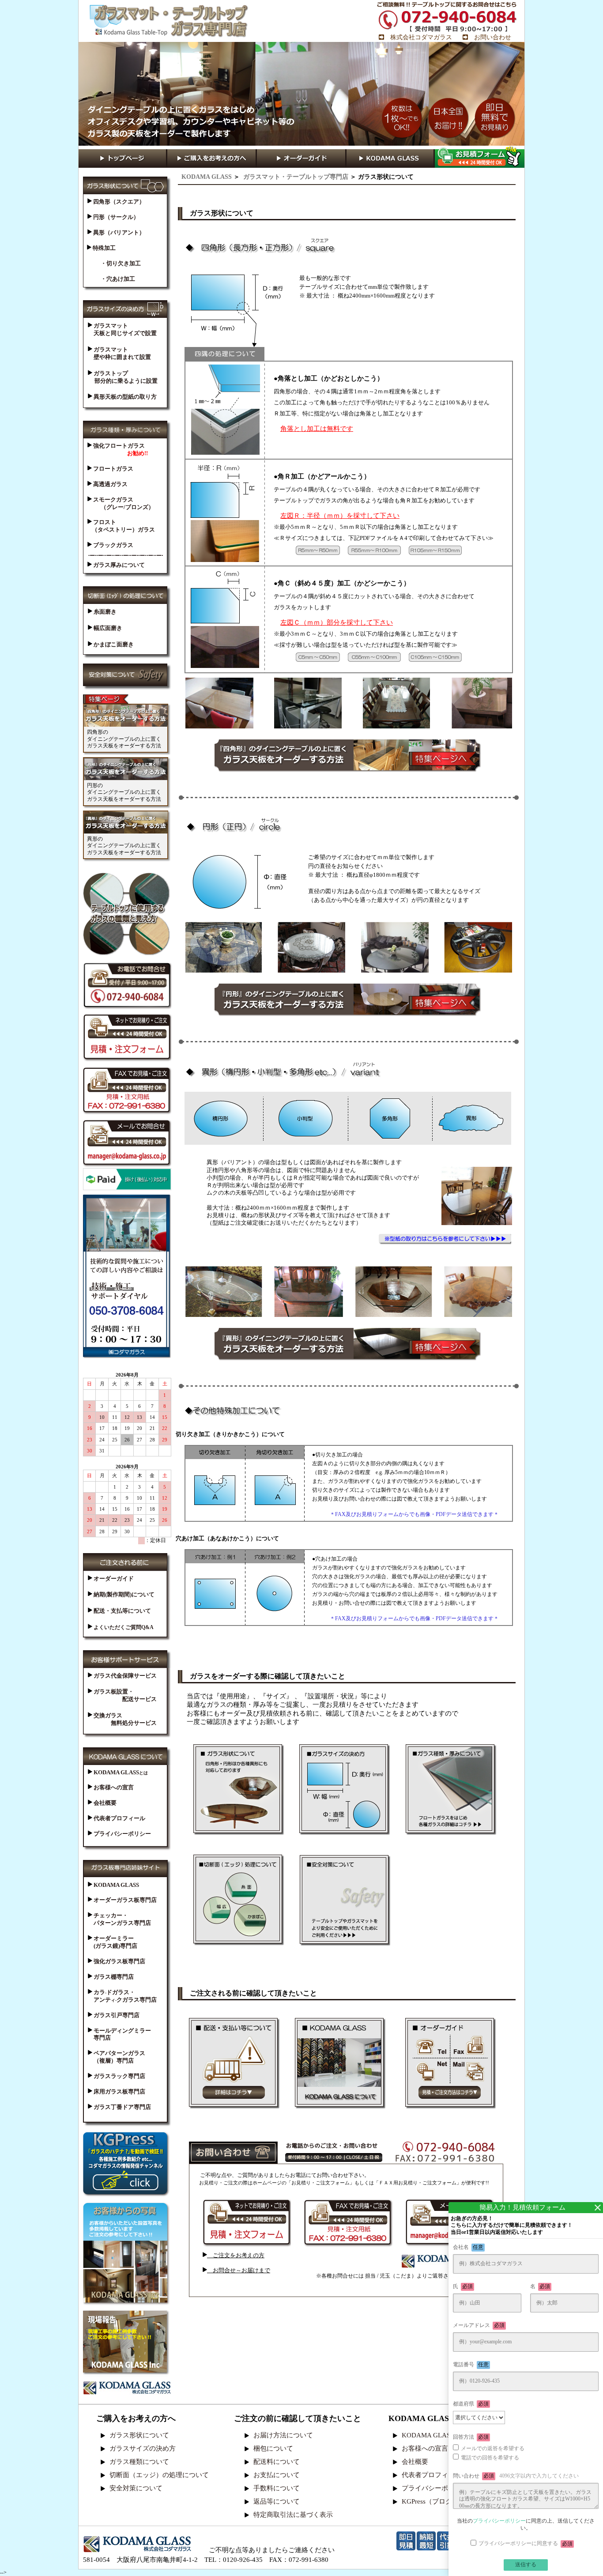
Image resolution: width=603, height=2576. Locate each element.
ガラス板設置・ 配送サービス (122, 1695)
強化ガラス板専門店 (119, 1961)
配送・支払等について (122, 1611)
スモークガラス (123, 503)
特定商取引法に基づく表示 (293, 2515)
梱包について (273, 2448)
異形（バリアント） (118, 232)
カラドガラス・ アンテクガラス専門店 (122, 1996)
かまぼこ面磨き (113, 644)
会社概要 (104, 1803)
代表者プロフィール (119, 1818)
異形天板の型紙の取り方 (124, 397)
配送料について (277, 2462)
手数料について (277, 2488)
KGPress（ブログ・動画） (440, 2501)
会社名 (468, 2247)
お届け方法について (283, 2435)
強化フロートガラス (121, 449)
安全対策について (136, 2488)
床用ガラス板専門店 (119, 2091)
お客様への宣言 (113, 1787)
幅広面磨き (107, 628)
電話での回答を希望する (490, 2458)
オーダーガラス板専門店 (124, 1900)
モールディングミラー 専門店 (119, 2034)
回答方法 (471, 2437)
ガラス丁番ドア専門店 (122, 2107)
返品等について (277, 2501)
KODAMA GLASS (207, 177)
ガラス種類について (139, 2462)
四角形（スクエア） (118, 202)
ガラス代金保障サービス (124, 1676)
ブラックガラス (113, 545)
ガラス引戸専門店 (116, 2015)
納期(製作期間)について (123, 1594)
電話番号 (471, 2365)
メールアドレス (479, 2325)
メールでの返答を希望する (493, 2448)
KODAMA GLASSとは (434, 2435)
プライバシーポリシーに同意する (526, 2544)
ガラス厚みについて (118, 565)
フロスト (123, 526)
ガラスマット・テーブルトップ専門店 (295, 177)
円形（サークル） (115, 217)
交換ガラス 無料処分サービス (122, 1719)
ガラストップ (125, 377)
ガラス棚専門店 (113, 1977)
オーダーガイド (113, 1578)
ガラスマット (122, 329)
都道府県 (471, 2404)
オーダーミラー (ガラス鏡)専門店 (113, 1942)
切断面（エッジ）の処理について (159, 2475)
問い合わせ (516, 2476)
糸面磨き (104, 612)
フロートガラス (113, 469)
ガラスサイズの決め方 (143, 2448)
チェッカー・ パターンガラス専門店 (119, 1919)
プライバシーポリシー (122, 1834)
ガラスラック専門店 (119, 2076)
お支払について (277, 2475)
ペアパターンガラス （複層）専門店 (117, 2057)
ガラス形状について (139, 2435)
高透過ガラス (110, 484)
